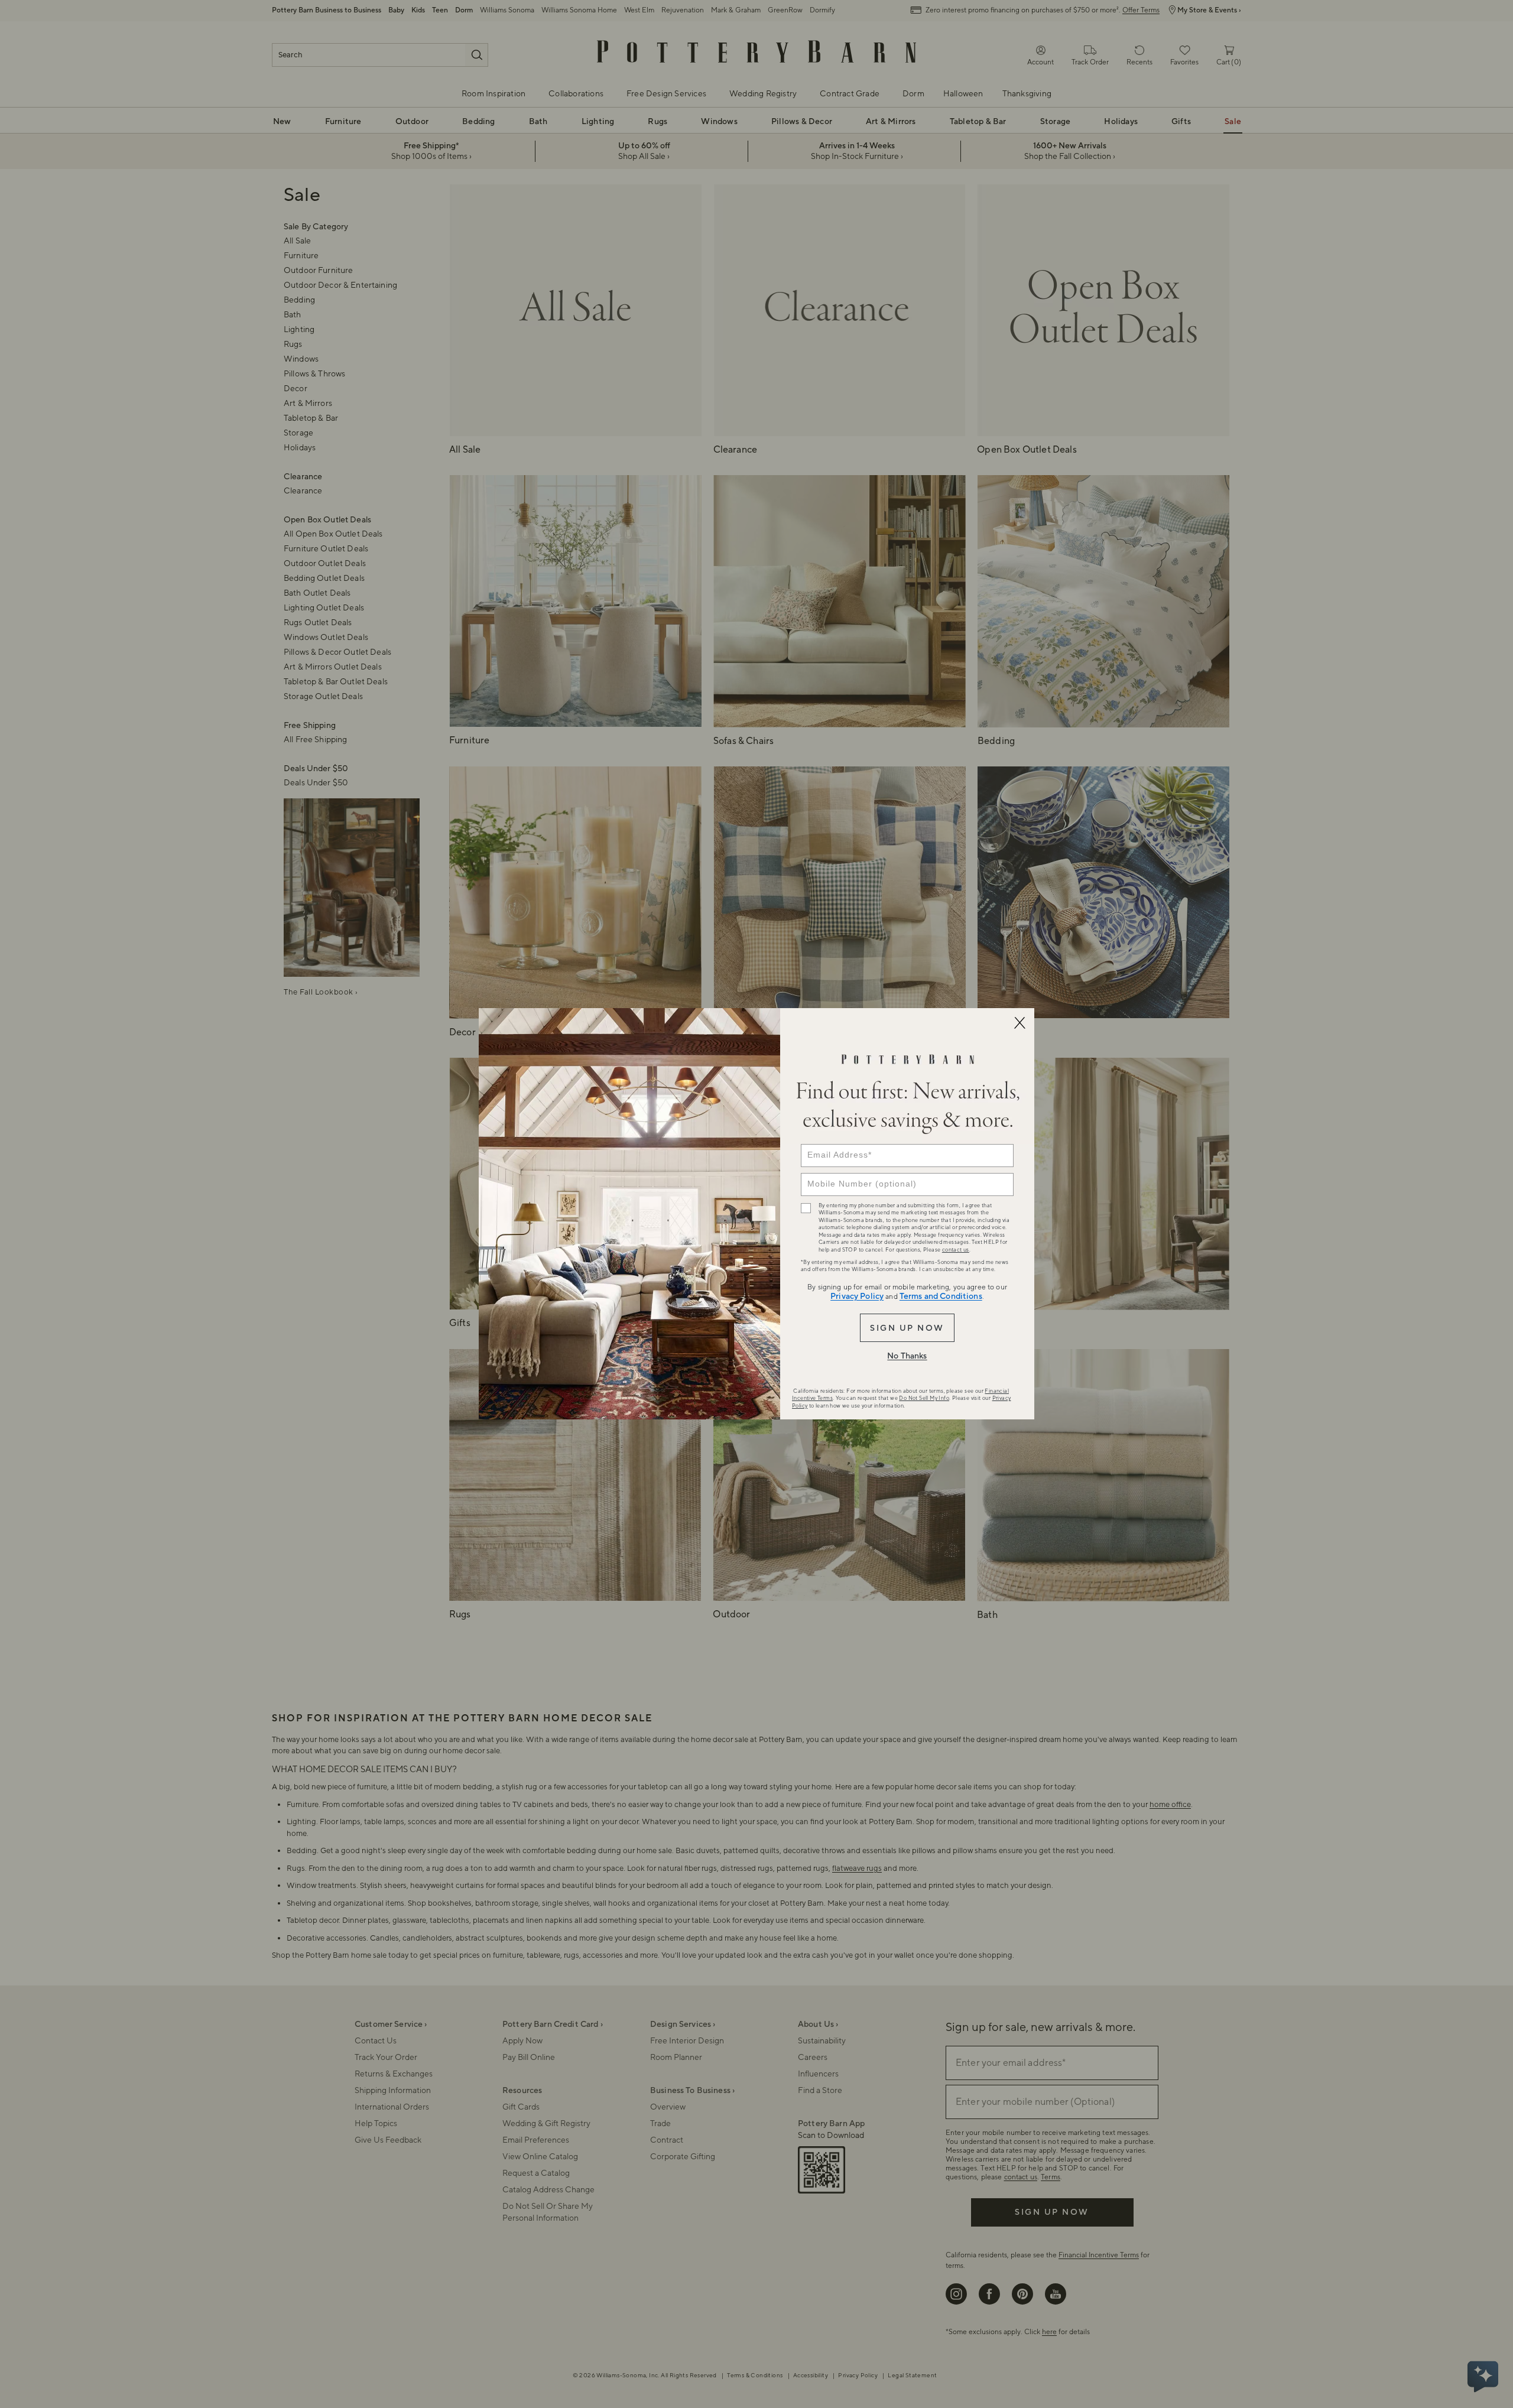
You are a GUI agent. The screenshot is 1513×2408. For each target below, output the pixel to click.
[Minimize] (1020, 1023)
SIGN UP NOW (907, 1328)
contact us (956, 1250)
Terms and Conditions (941, 1296)
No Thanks (907, 1356)
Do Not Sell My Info (924, 1398)
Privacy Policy (857, 1296)
